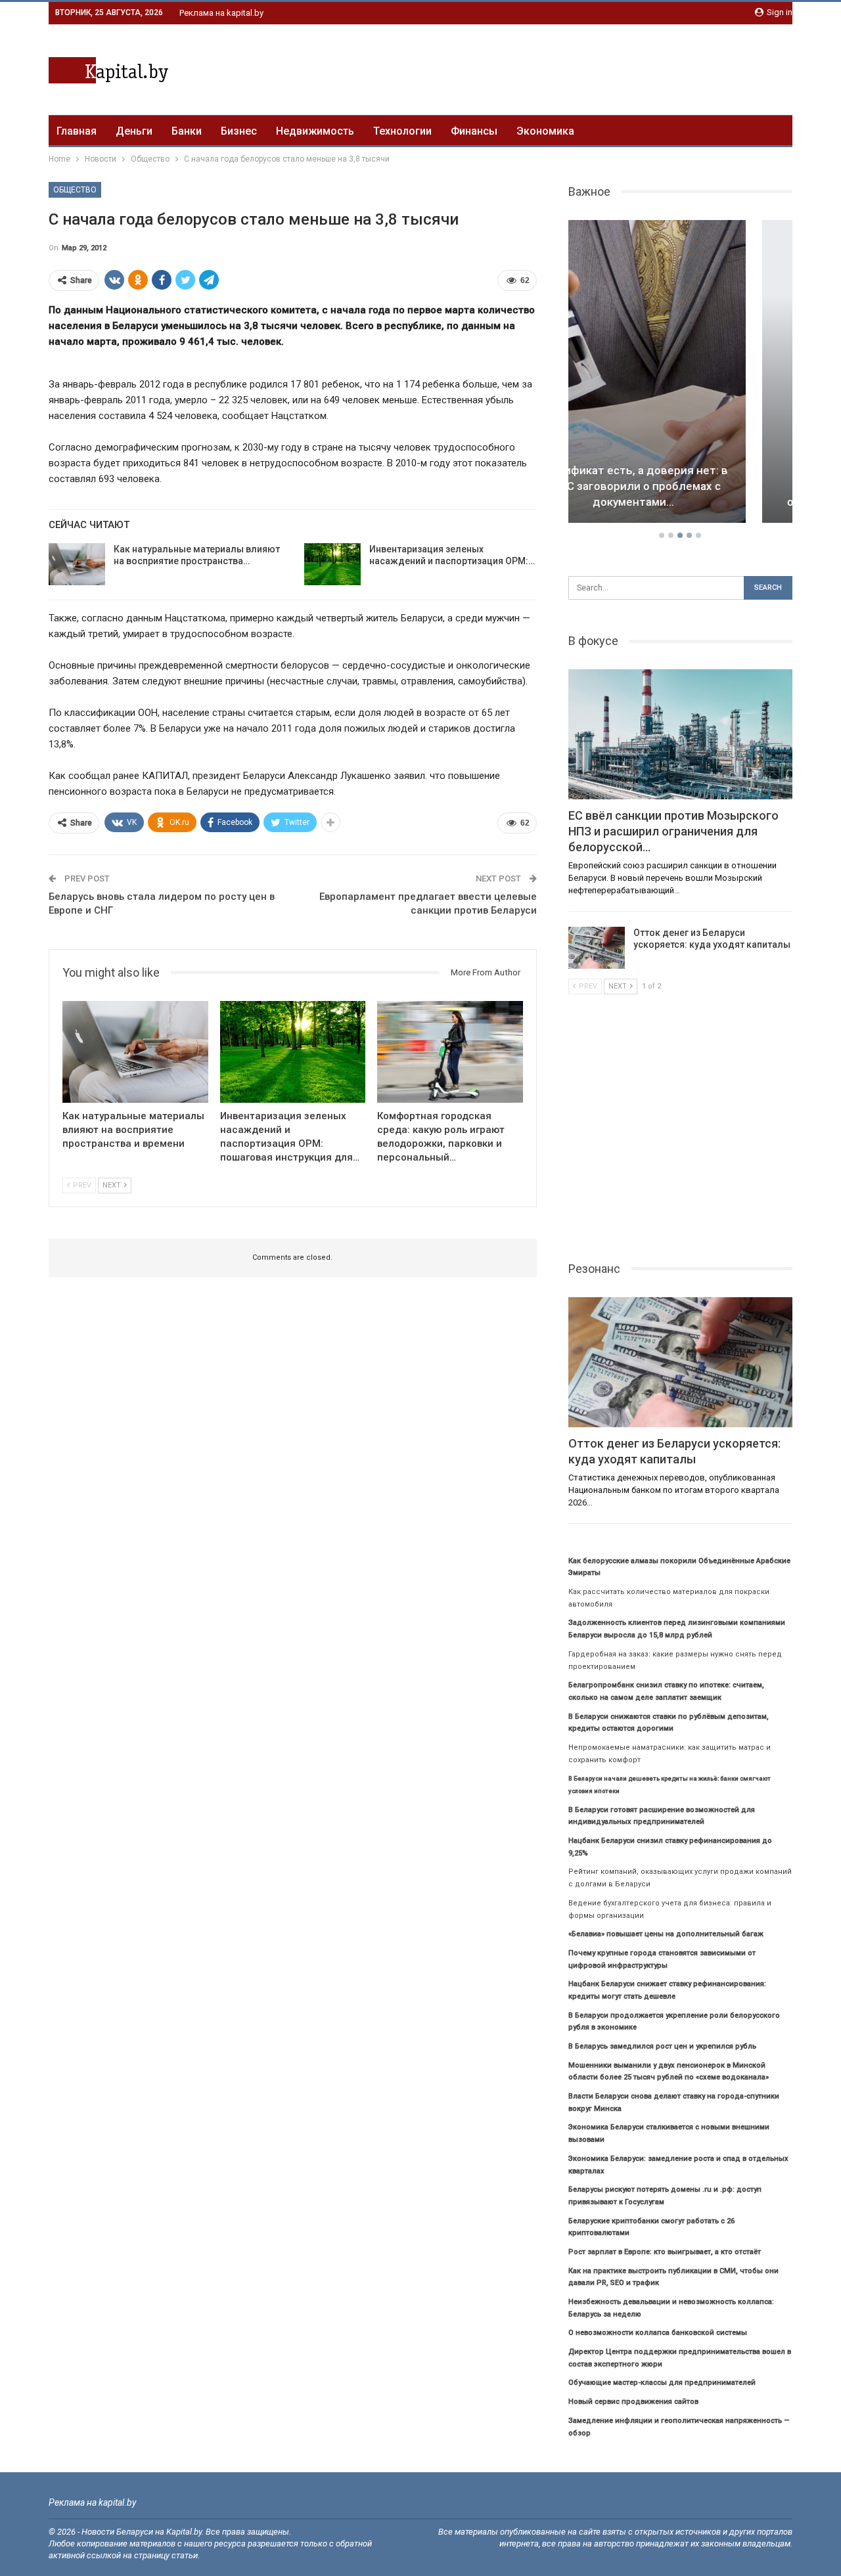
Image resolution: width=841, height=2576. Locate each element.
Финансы (474, 131)
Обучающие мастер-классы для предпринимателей (662, 2383)
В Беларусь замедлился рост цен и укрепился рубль (662, 2046)
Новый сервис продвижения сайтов (633, 2402)
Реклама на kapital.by (221, 13)
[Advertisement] (553, 68)
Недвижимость (315, 131)
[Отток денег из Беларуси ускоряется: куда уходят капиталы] (597, 948)
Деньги (134, 131)
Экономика (545, 131)
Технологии (402, 131)
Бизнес (239, 131)
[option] (681, 374)
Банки (187, 131)
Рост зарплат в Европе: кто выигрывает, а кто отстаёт (665, 2252)
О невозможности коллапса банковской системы (658, 2333)
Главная (77, 131)
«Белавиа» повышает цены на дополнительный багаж (666, 1934)
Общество (75, 190)
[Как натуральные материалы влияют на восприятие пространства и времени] (77, 564)
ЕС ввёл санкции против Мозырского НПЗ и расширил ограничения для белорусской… (680, 486)
